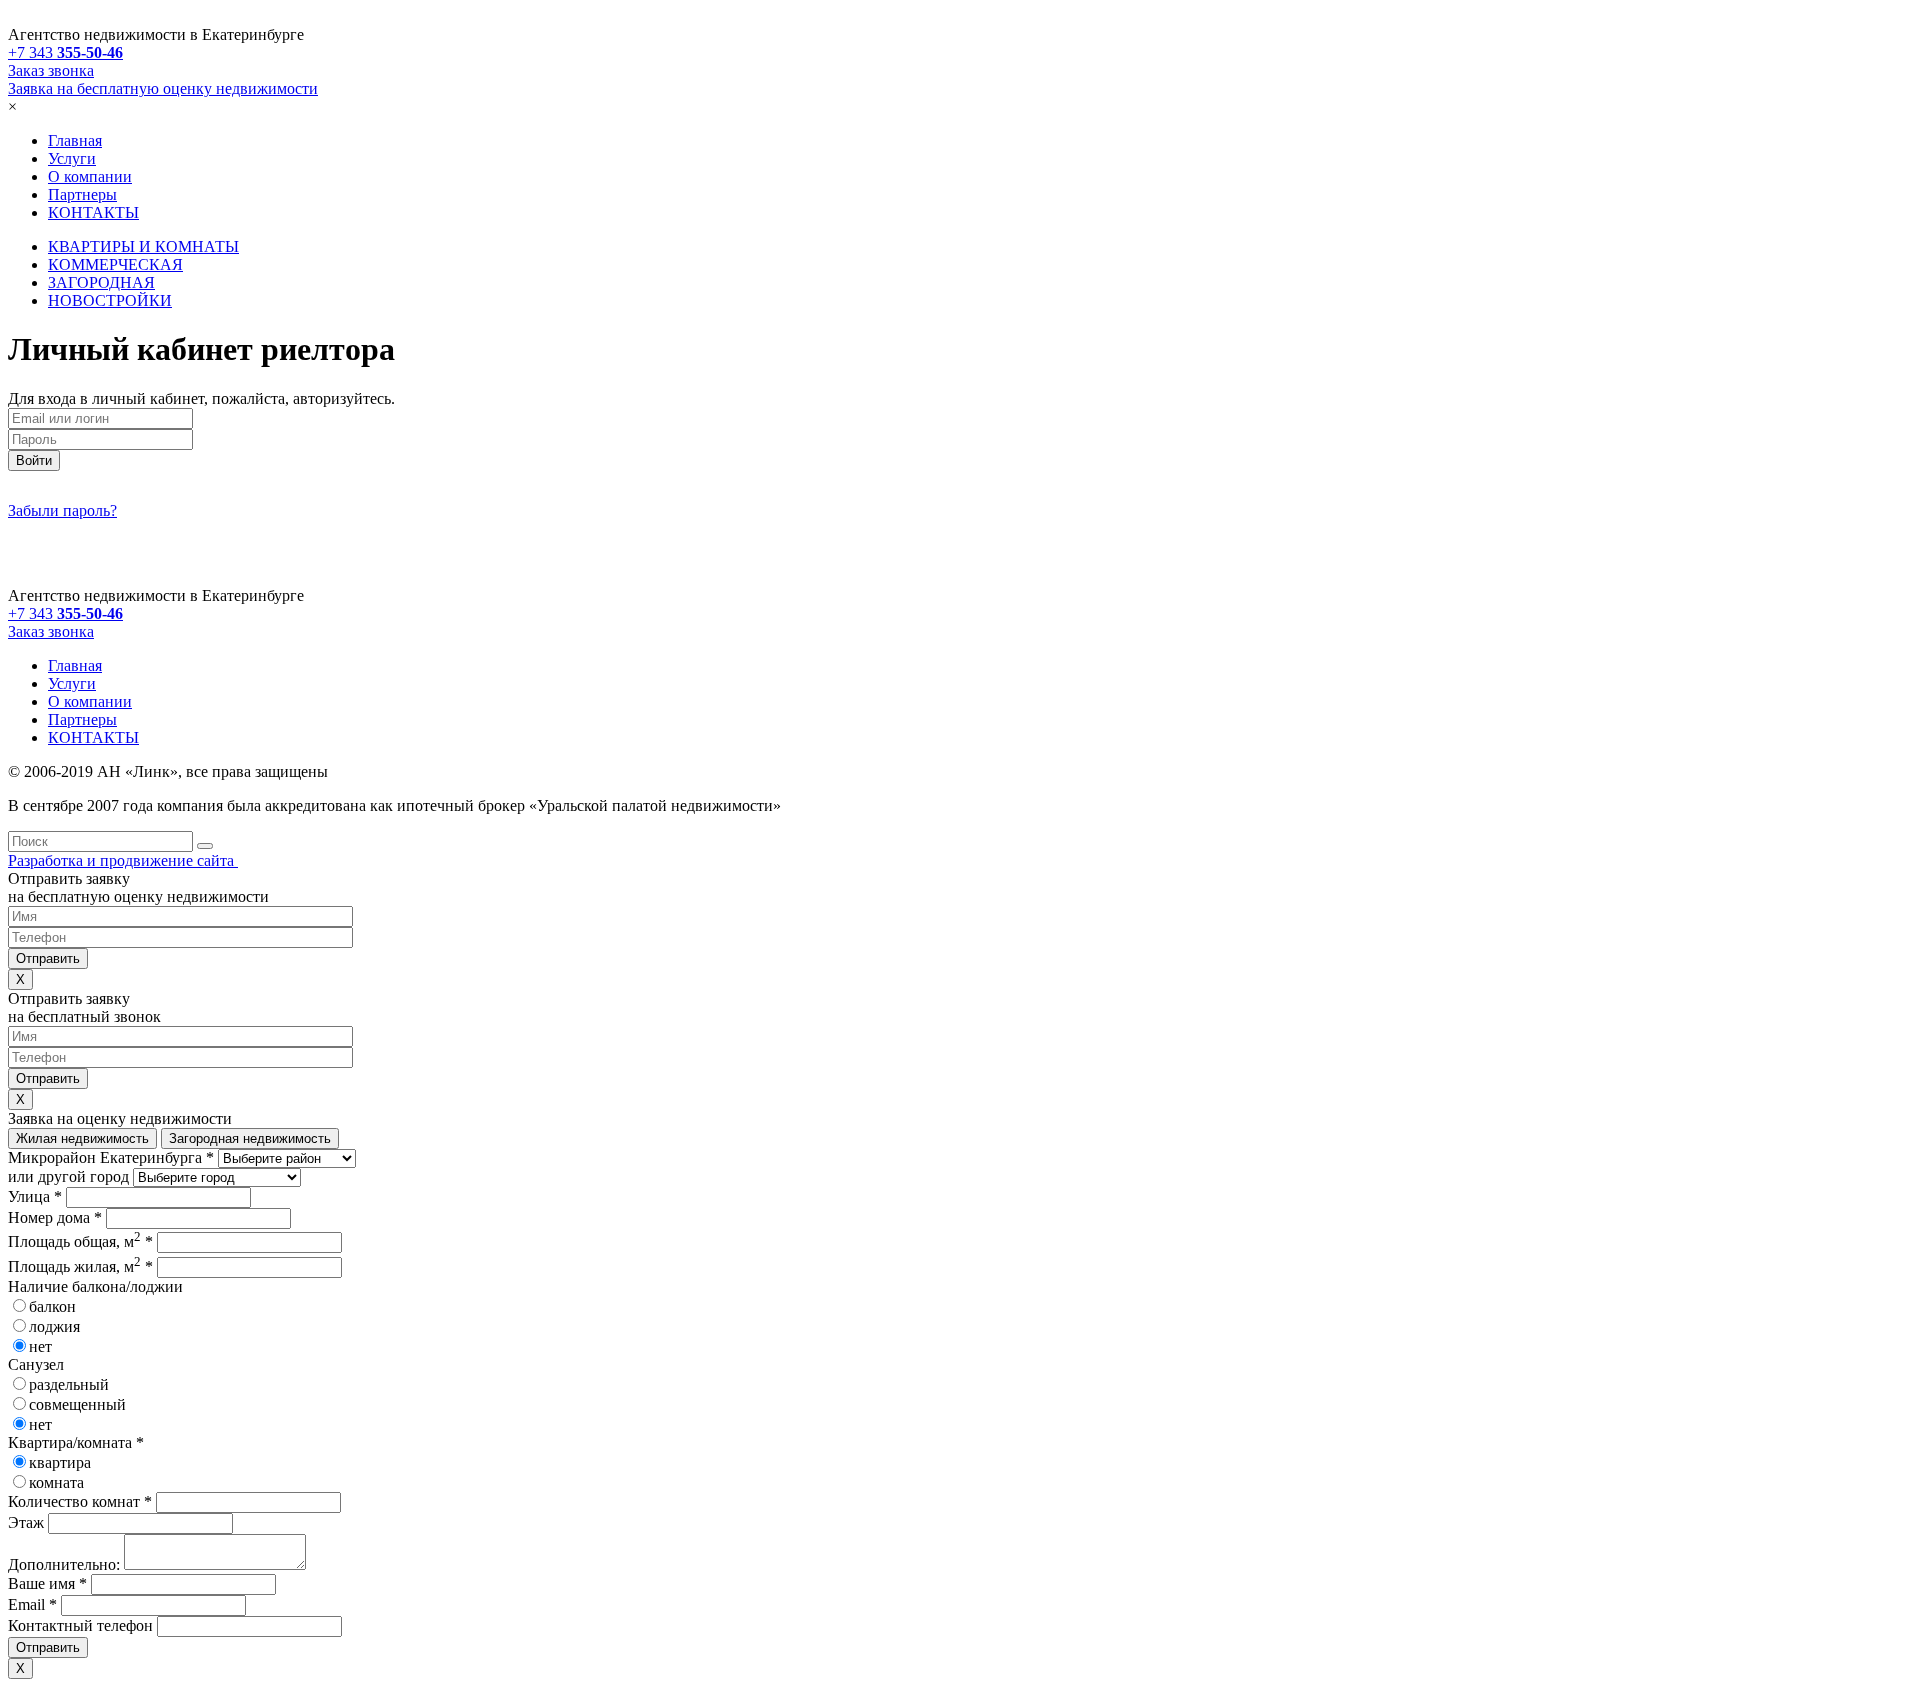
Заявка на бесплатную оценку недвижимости (163, 88)
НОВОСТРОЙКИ (110, 300)
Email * (32, 1604)
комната (56, 1482)
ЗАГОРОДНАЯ (101, 282)
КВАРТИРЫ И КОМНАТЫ (143, 246)
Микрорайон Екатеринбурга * (111, 1157)
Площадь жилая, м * (80, 1266)
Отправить (48, 1647)
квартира (60, 1462)
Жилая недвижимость (82, 1138)
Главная (75, 140)
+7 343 (65, 52)
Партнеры (82, 194)
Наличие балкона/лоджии (95, 1286)
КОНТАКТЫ (93, 212)
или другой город (68, 1176)
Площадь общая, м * (80, 1241)
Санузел (36, 1364)
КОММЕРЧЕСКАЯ (115, 264)
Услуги (72, 158)
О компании (90, 176)
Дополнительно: (64, 1564)
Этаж (26, 1522)
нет (40, 1346)
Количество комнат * (80, 1501)
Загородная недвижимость (250, 1138)
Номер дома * (55, 1217)
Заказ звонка (51, 70)
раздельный (69, 1384)
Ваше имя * (47, 1583)
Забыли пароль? (62, 510)
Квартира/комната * (76, 1442)
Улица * (35, 1196)
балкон (52, 1306)
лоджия (54, 1326)
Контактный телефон (80, 1625)
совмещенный (77, 1404)
